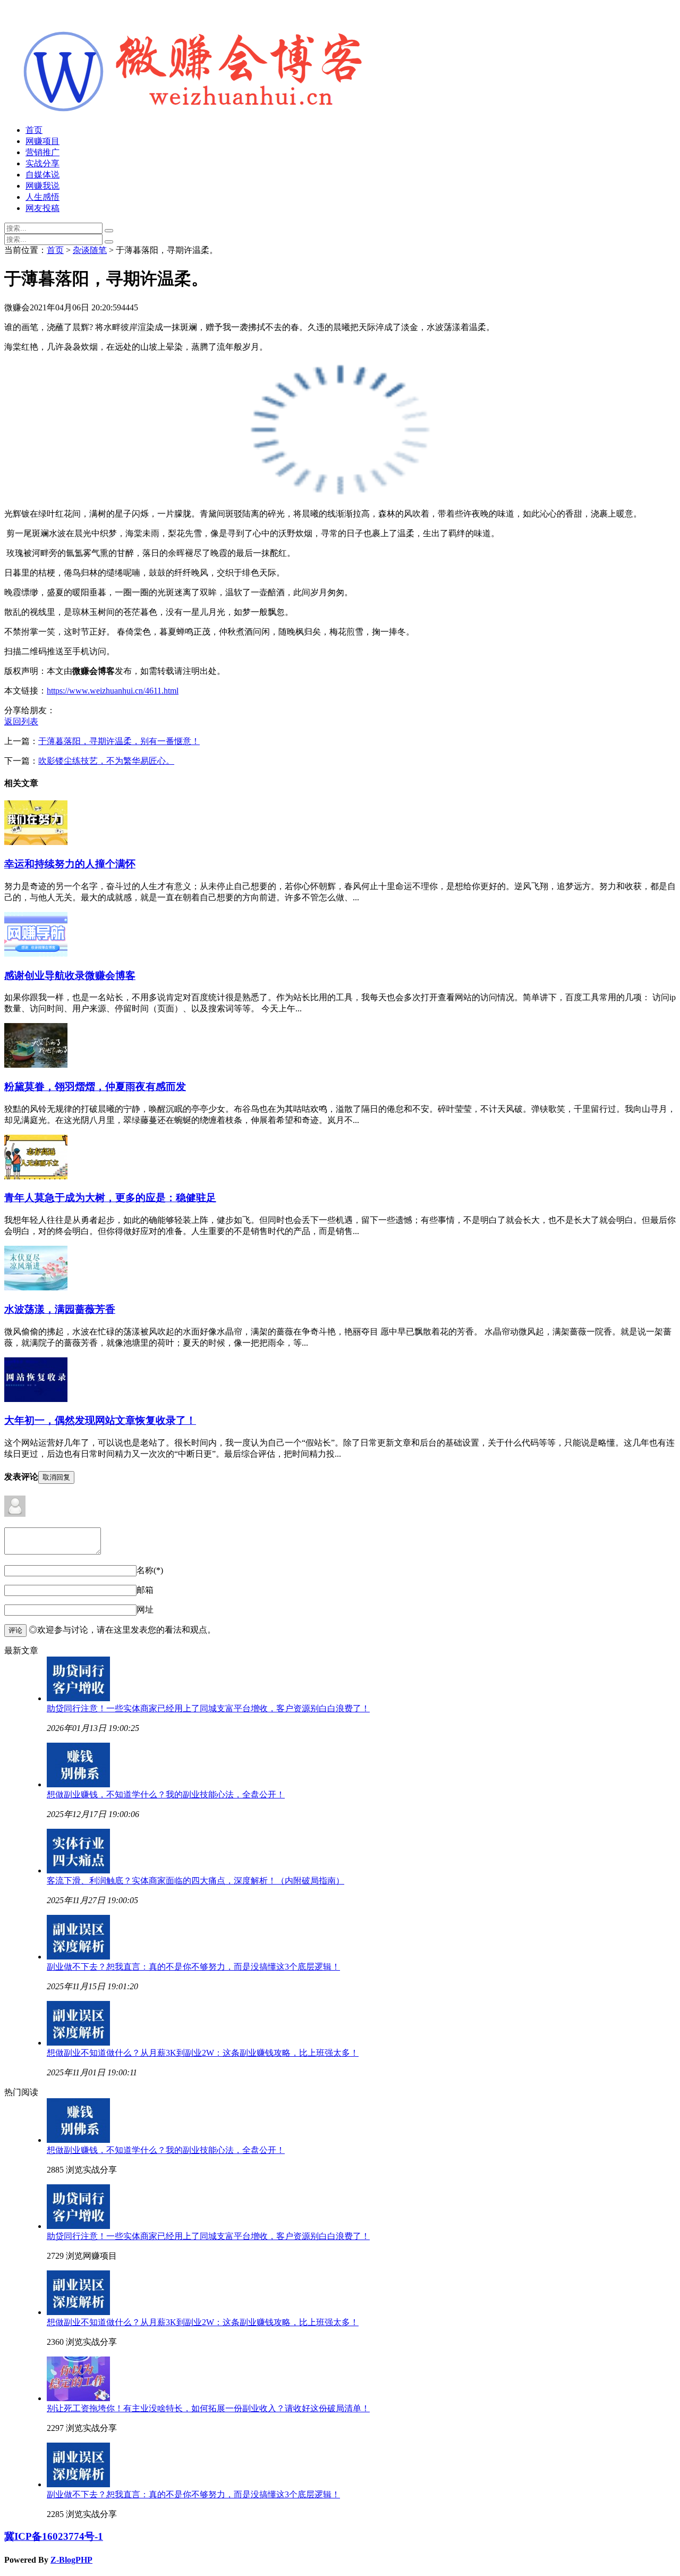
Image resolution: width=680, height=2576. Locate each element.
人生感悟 (42, 197)
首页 (34, 130)
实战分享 (42, 163)
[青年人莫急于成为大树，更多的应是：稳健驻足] (36, 1176)
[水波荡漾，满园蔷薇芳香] (36, 1287)
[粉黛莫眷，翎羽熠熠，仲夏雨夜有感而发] (36, 1065)
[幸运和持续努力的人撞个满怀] (36, 842)
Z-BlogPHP (71, 2560)
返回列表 (21, 721)
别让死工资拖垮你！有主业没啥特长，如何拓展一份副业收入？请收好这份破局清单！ (208, 2408)
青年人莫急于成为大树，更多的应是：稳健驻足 (110, 1198)
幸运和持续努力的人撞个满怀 (70, 864)
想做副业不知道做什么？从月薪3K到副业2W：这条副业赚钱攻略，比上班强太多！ (203, 2053)
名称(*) (150, 1570)
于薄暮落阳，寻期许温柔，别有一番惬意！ (119, 741)
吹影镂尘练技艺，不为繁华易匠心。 (106, 761)
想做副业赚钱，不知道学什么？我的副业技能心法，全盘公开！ (166, 1794)
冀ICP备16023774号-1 (54, 2536)
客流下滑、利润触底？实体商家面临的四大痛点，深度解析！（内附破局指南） (195, 1881)
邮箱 (145, 1590)
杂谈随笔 (90, 250)
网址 (145, 1610)
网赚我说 (42, 186)
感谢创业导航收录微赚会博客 (70, 975)
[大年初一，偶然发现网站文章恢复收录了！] (36, 1399)
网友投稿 (42, 208)
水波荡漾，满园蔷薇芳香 (60, 1309)
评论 (15, 1630)
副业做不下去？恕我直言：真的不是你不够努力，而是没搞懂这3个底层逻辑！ (193, 1967)
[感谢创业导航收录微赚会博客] (36, 954)
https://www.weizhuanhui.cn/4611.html (113, 691)
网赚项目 (42, 141)
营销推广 (42, 152)
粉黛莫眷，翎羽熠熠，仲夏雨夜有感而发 (95, 1087)
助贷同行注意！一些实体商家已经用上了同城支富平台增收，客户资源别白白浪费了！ (208, 1708)
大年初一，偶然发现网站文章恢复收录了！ (100, 1420)
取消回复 (56, 1477)
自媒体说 (42, 175)
